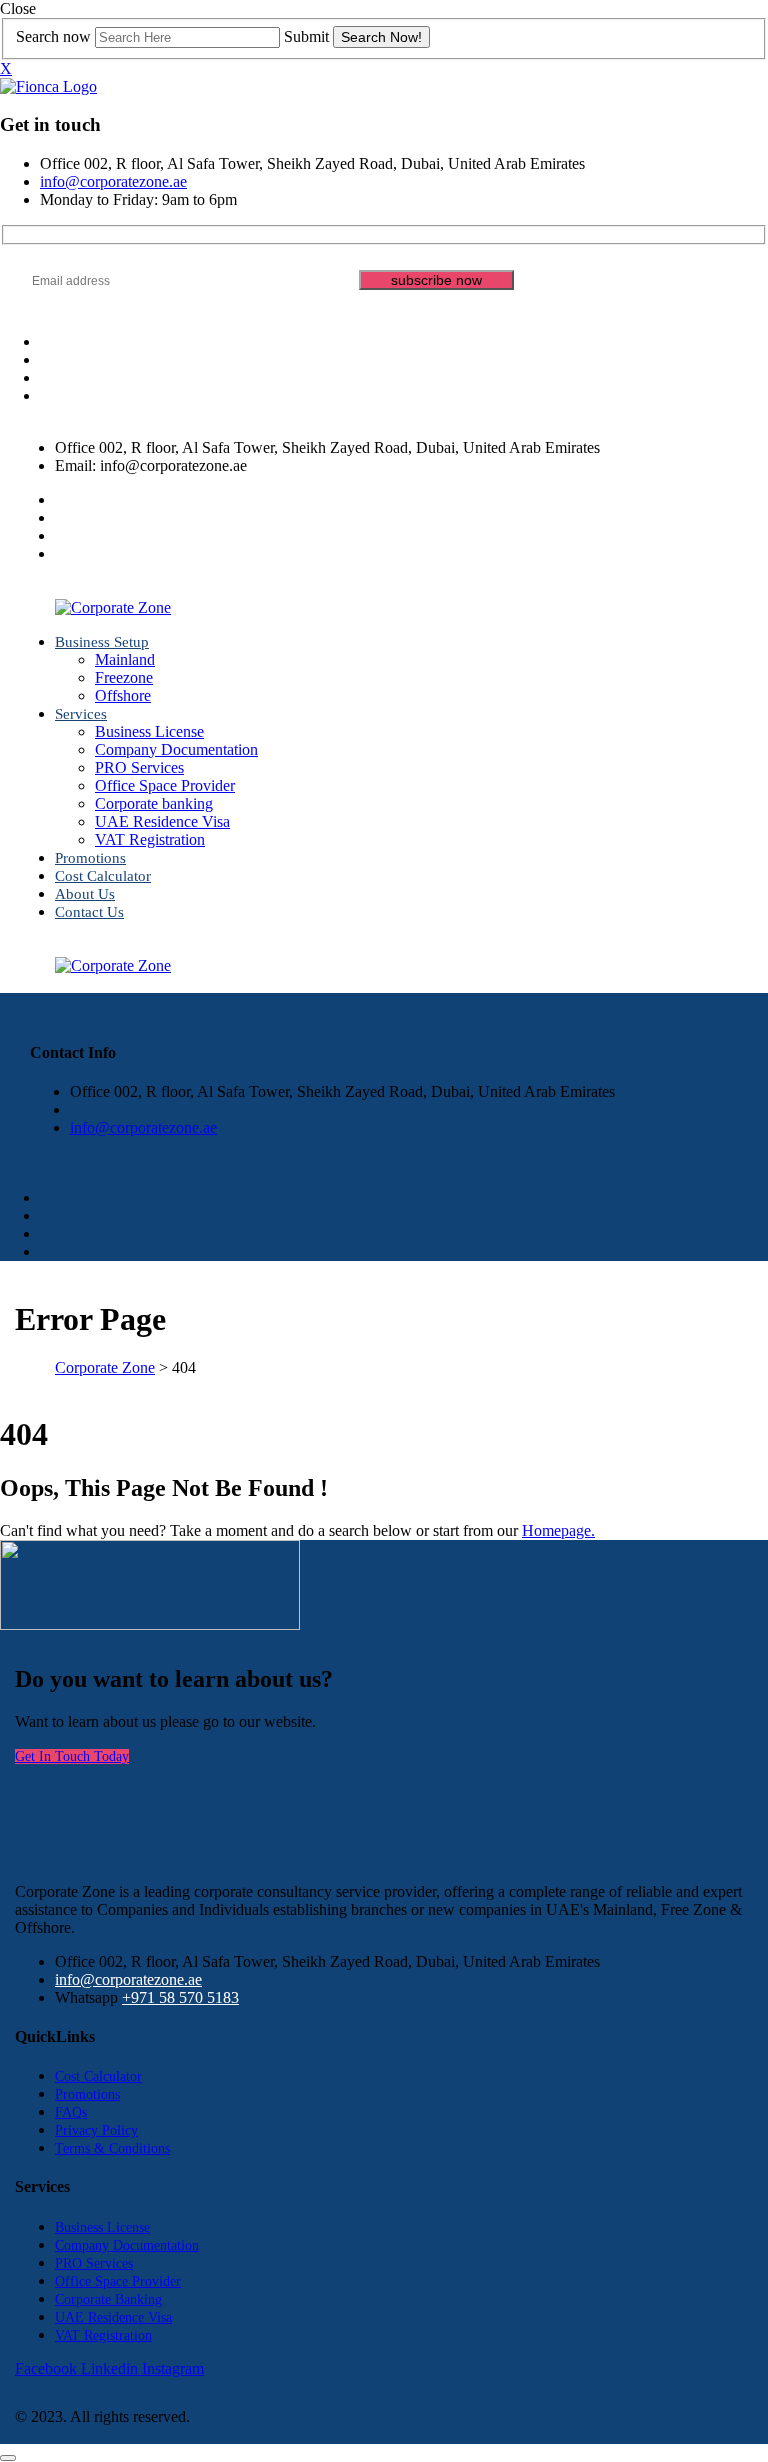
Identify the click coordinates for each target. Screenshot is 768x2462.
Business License (149, 731)
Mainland (125, 659)
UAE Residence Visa (162, 821)
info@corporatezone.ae (113, 181)
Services (81, 714)
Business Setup (102, 642)
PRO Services (139, 767)
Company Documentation (176, 749)
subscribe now (436, 280)
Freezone (124, 677)
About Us (85, 894)
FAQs (71, 2112)
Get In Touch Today (72, 1756)
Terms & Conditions (112, 2148)
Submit (306, 36)
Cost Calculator (103, 876)
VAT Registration (150, 839)
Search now (53, 36)
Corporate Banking (108, 2299)
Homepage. (558, 1530)
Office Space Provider (165, 785)
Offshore (123, 695)
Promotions (90, 858)
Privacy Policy (96, 2130)
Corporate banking (154, 803)
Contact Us (89, 912)
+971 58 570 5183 (180, 1997)
